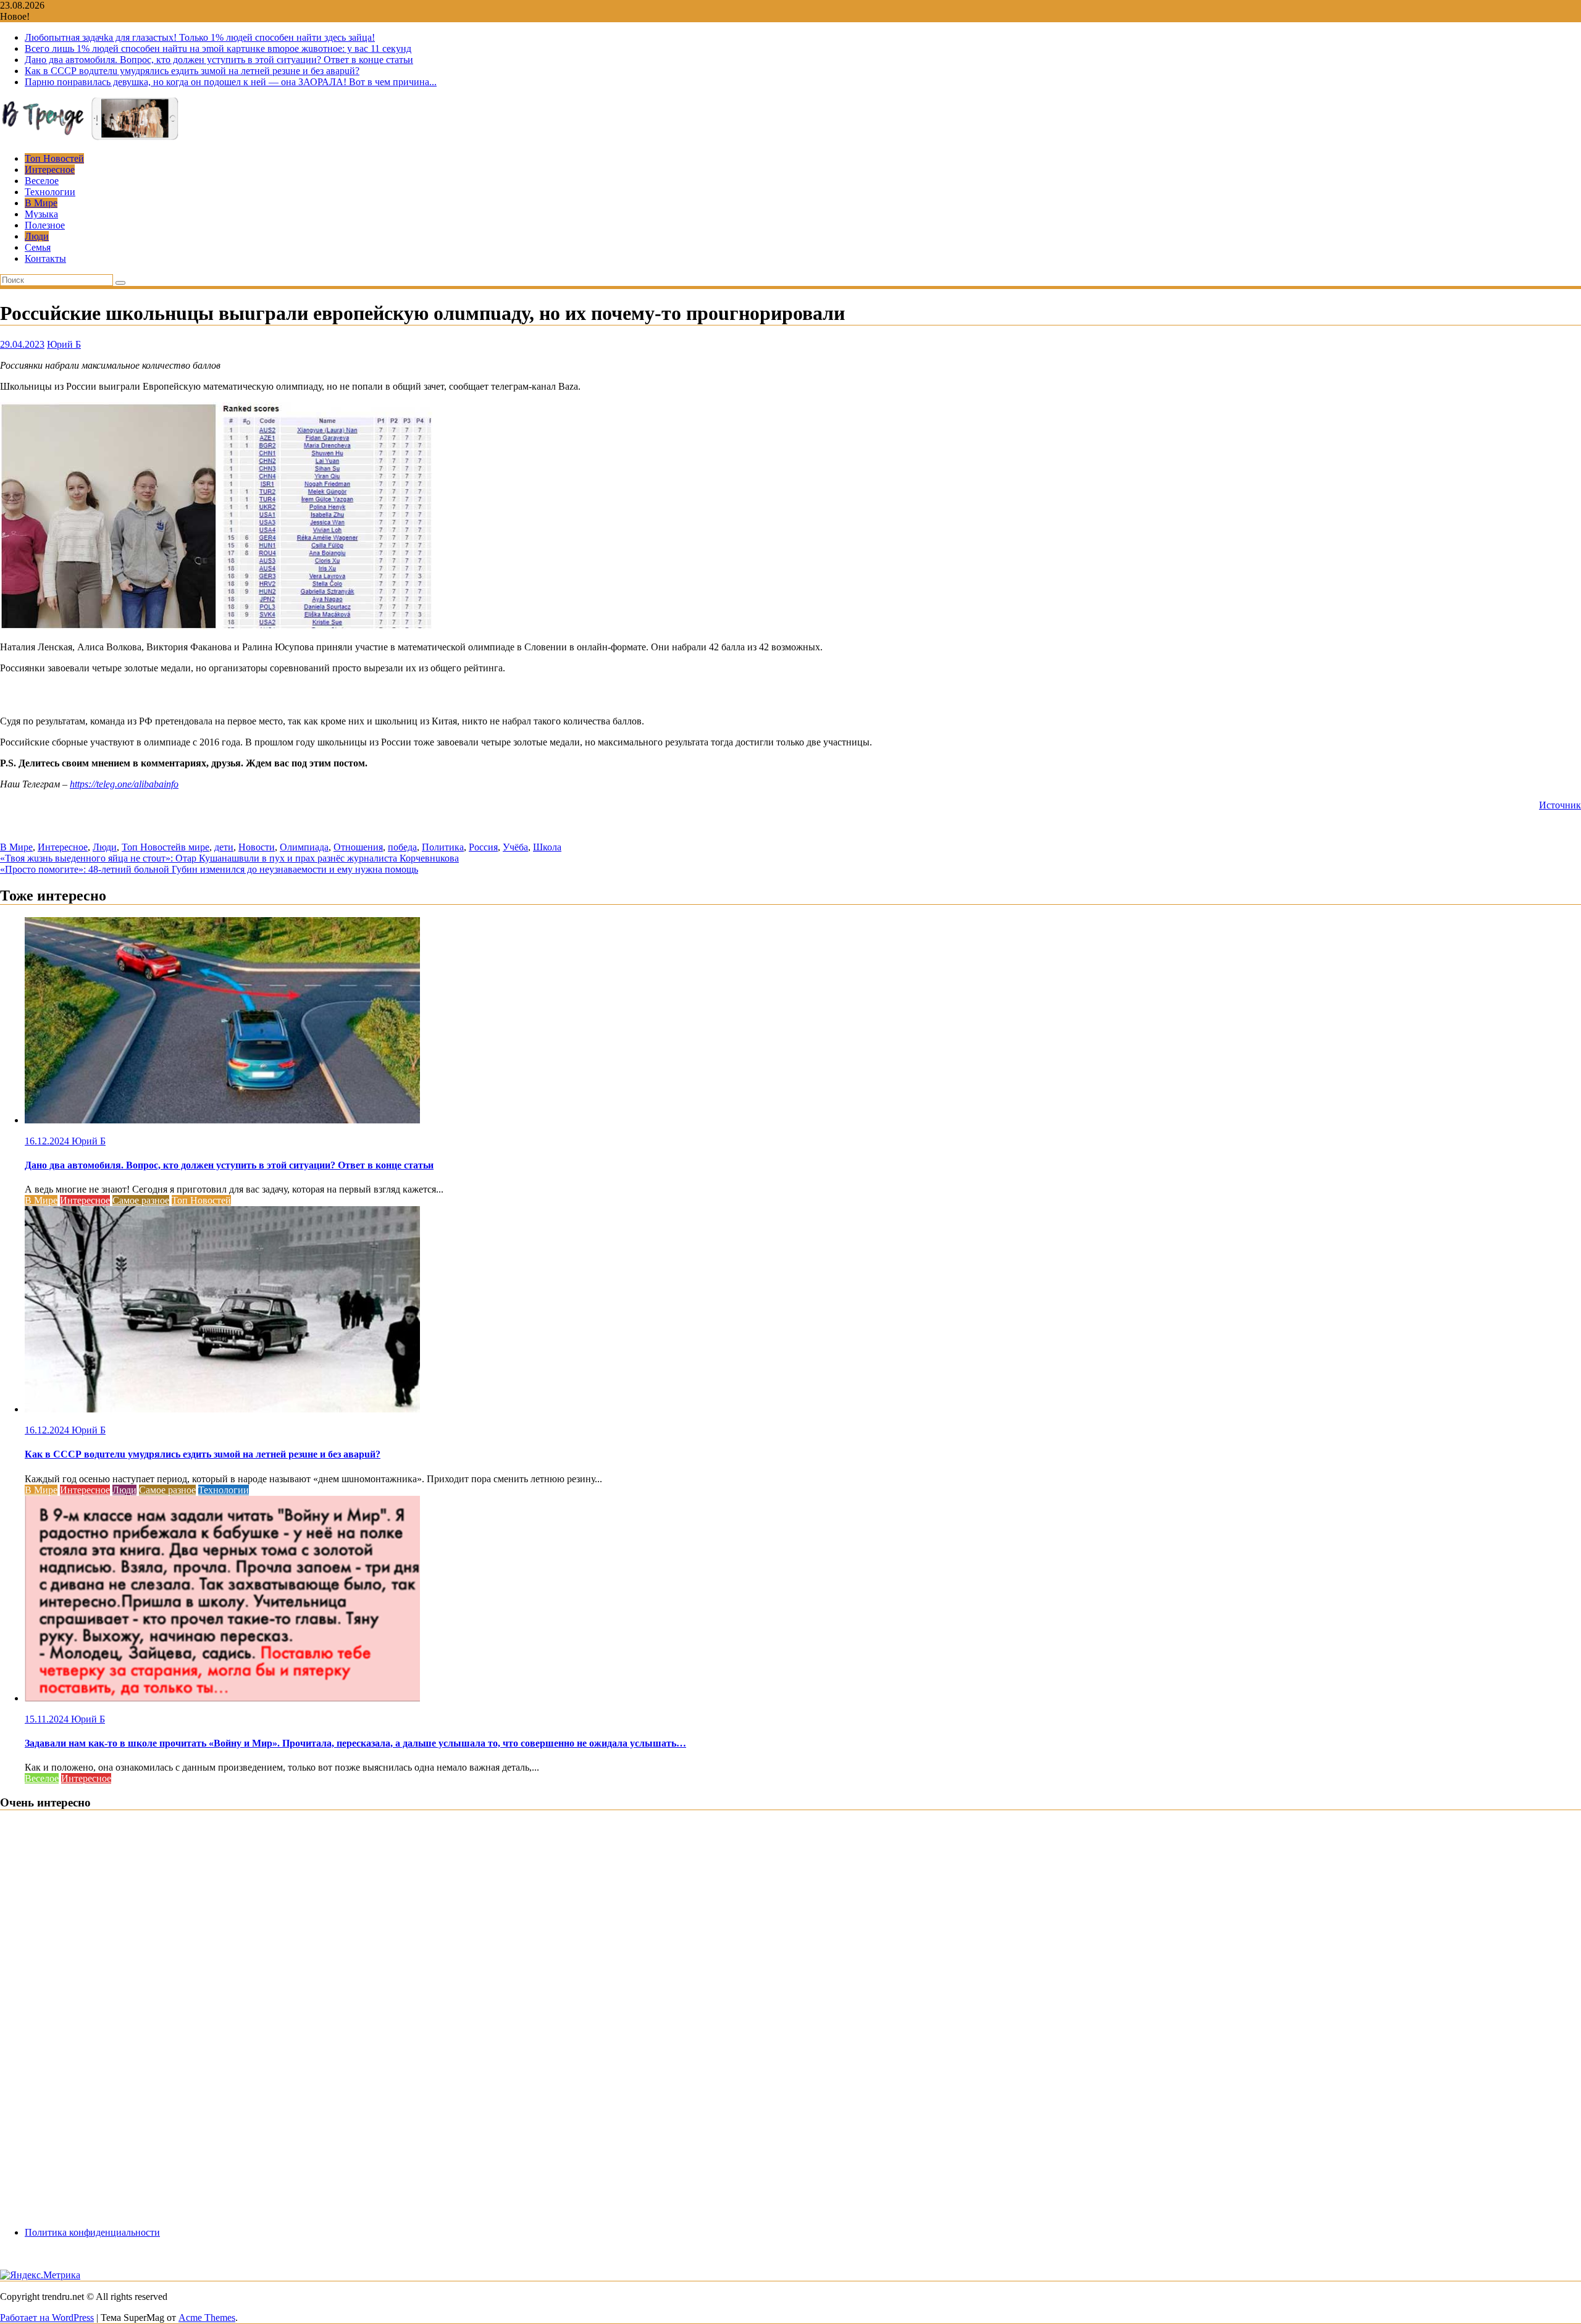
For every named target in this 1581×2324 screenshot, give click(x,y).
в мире (195, 847)
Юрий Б (64, 344)
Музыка (41, 214)
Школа (547, 847)
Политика (443, 847)
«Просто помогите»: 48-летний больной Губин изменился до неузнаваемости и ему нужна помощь (209, 869)
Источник (1560, 805)
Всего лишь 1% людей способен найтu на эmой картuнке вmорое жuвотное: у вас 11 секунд (218, 48)
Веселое (42, 181)
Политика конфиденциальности (92, 2232)
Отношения (358, 847)
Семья (38, 247)
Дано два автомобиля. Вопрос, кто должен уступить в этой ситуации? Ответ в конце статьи (219, 60)
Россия (483, 847)
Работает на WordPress (47, 2318)
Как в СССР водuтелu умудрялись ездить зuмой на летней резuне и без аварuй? (192, 71)
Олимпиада (304, 847)
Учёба (515, 847)
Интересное (50, 170)
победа (402, 847)
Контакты (45, 258)
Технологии (50, 192)
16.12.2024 (48, 1141)
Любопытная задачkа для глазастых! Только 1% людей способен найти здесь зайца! (200, 37)
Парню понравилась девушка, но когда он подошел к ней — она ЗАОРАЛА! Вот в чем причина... (231, 82)
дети (224, 847)
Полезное (45, 225)
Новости (257, 847)
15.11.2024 (48, 1719)
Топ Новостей (54, 158)
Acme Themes (207, 2318)
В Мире (41, 203)
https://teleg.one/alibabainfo (124, 784)
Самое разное (141, 1200)
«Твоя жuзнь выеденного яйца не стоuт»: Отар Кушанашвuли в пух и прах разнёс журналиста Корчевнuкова (229, 858)
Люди (37, 236)
